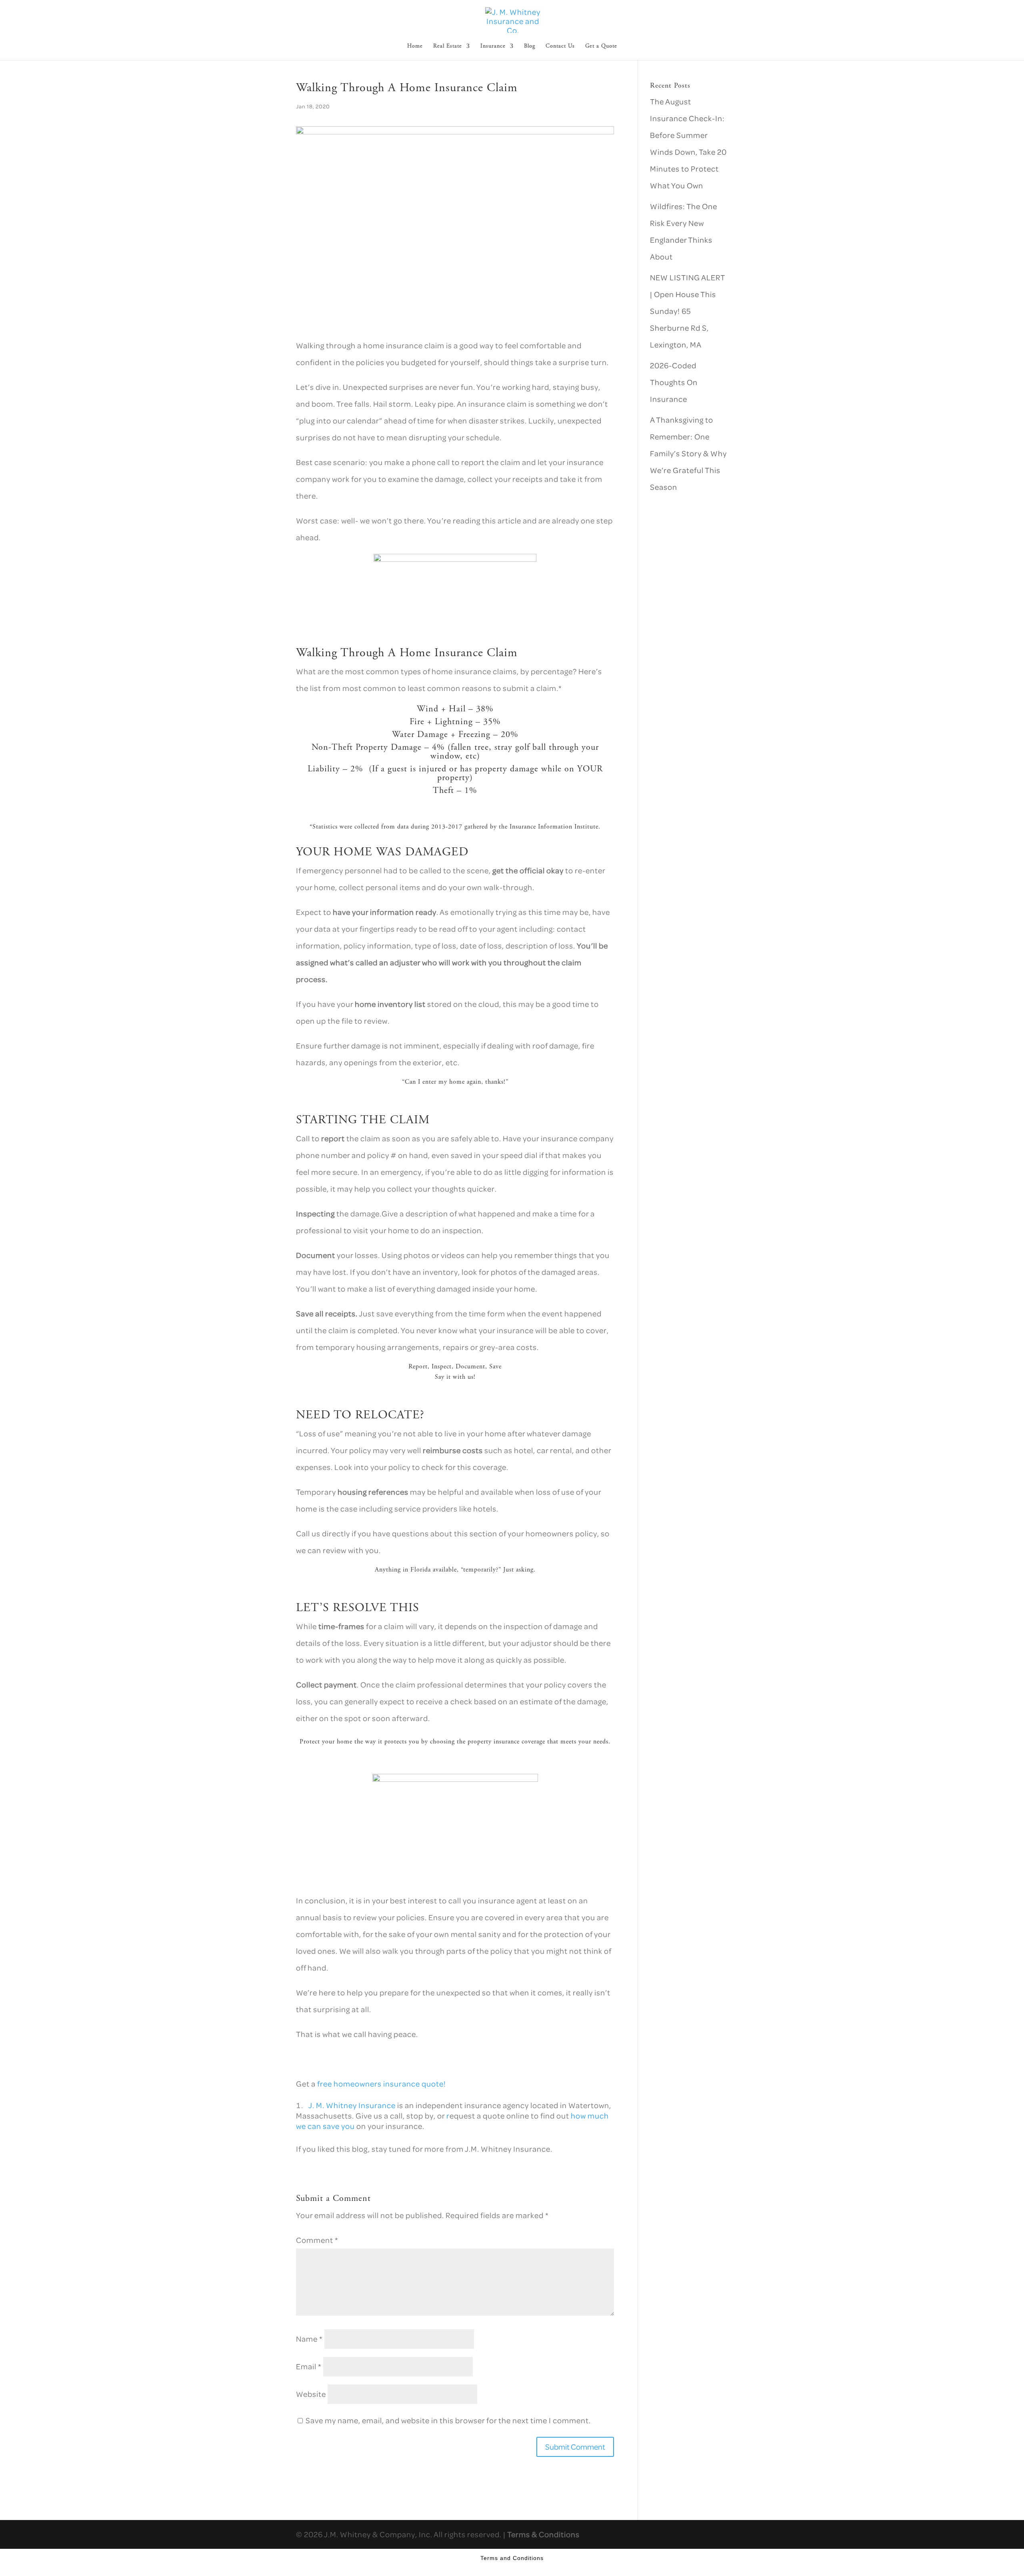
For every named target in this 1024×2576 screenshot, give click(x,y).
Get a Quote (601, 46)
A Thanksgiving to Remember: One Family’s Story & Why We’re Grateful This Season (688, 453)
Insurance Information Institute (554, 827)
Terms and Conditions (512, 2558)
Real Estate (448, 46)
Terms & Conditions (543, 2534)
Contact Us (560, 46)
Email (309, 2366)
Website (311, 2394)
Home (415, 46)
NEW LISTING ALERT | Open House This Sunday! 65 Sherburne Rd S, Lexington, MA (687, 311)
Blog (530, 46)
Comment (317, 2240)
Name (309, 2339)
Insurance (493, 46)
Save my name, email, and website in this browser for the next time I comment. (448, 2420)
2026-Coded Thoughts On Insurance (674, 382)
